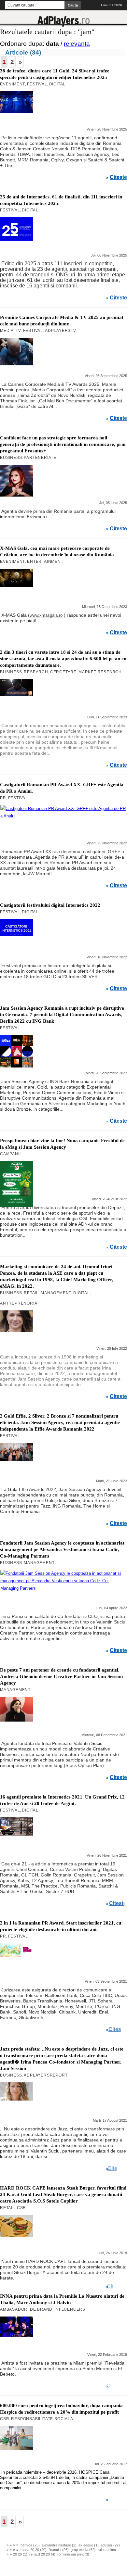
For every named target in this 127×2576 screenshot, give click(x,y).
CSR (21, 2208)
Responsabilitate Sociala (42, 2419)
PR (3, 798)
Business (11, 458)
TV (18, 331)
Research (36, 672)
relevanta (77, 44)
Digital (57, 84)
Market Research (100, 672)
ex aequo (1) (89, 2545)
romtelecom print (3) (73, 2554)
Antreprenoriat (20, 1303)
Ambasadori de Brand (26, 2309)
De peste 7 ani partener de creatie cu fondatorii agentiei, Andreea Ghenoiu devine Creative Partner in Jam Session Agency (61, 1676)
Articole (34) (23, 52)
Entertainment (45, 562)
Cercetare (63, 672)
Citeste (118, 177)
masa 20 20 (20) (34, 2550)
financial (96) (59, 2550)
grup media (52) (83, 2550)
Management (56, 1293)
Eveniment (13, 84)
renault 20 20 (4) (42, 2554)
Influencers (70, 2309)
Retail (31, 1293)
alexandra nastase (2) (59, 2545)
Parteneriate (40, 458)
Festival (37, 84)
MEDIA (7, 331)
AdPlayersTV (61, 331)
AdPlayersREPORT (46, 2075)
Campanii (10, 1154)
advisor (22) (110, 2545)
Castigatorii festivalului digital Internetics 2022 (50, 905)
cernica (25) (30, 2545)
